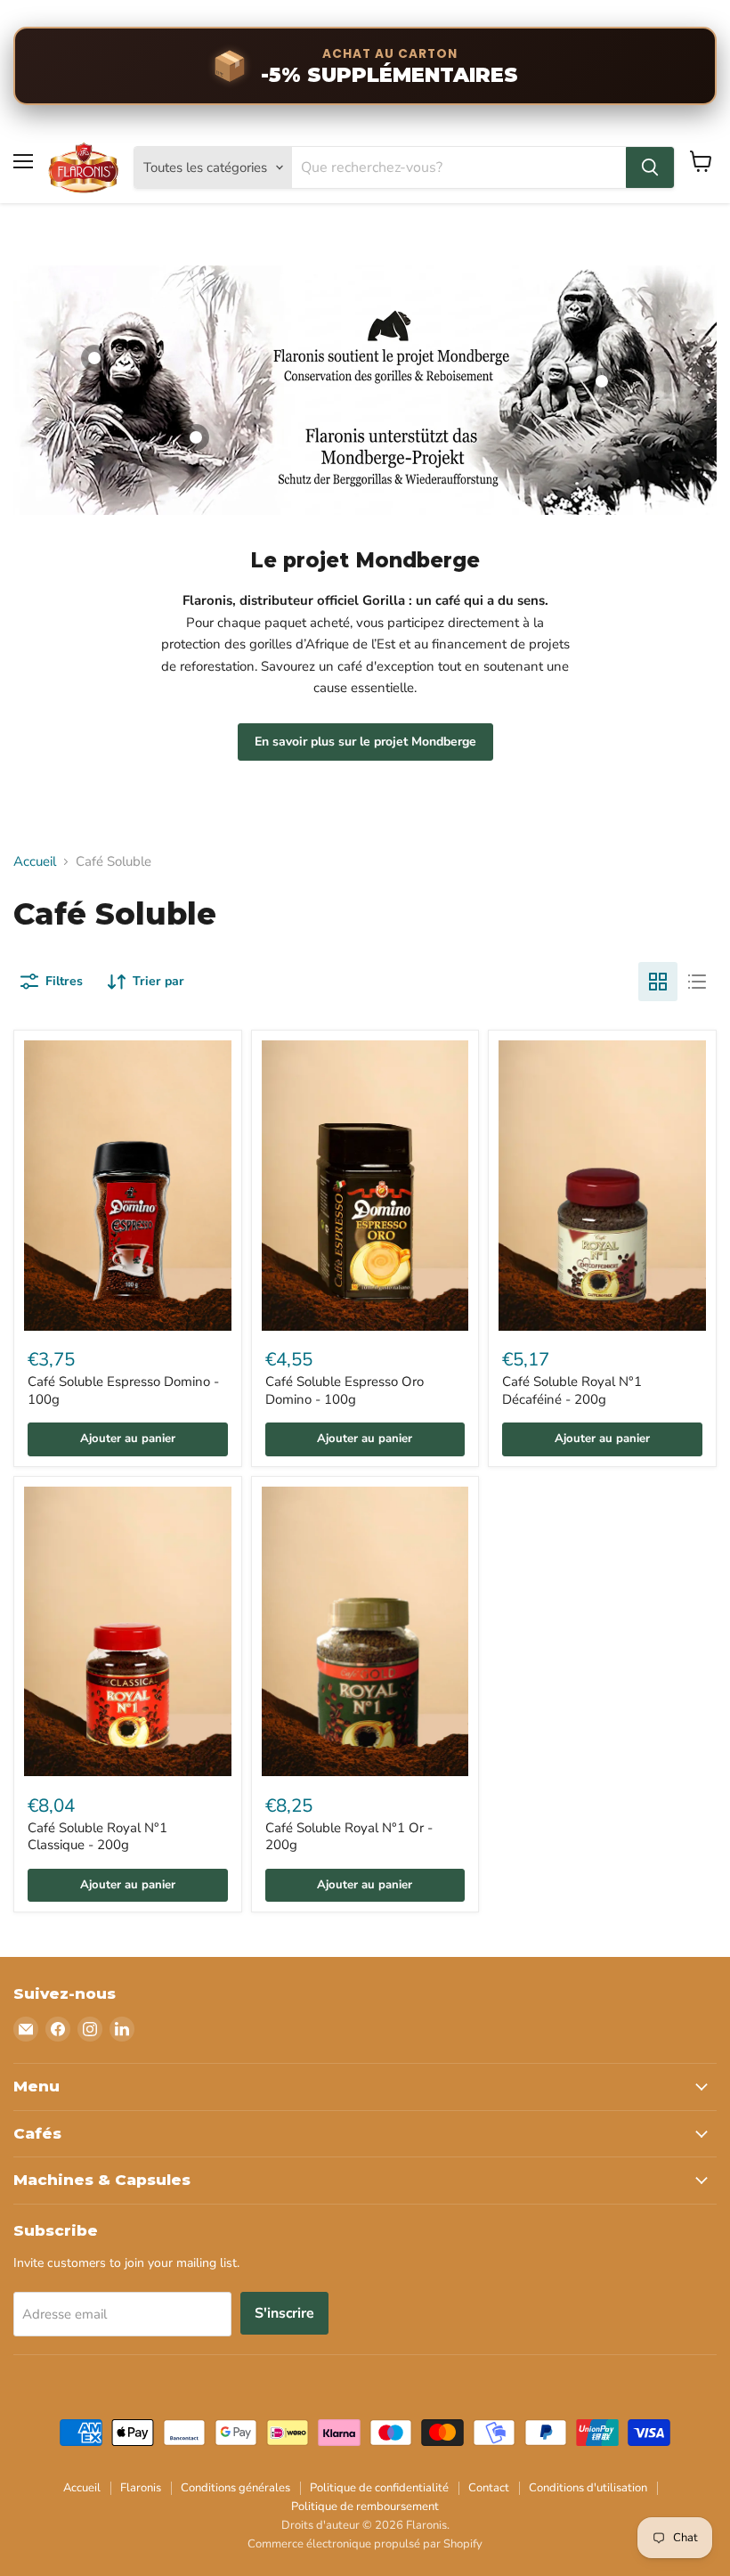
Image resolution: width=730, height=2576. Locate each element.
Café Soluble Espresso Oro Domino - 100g (345, 1390)
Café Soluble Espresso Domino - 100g (123, 1390)
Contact (489, 2488)
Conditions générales (235, 2488)
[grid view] (658, 982)
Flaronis (141, 2488)
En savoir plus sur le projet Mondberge (365, 742)
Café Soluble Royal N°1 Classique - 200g (97, 1837)
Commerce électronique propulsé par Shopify (365, 2544)
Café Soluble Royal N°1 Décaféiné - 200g (572, 1390)
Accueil (35, 862)
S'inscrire (284, 2313)
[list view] (697, 982)
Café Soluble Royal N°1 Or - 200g (349, 1837)
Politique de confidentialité (379, 2488)
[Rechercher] (650, 167)
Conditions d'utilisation (588, 2488)
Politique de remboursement (365, 2507)
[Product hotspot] (94, 358)
